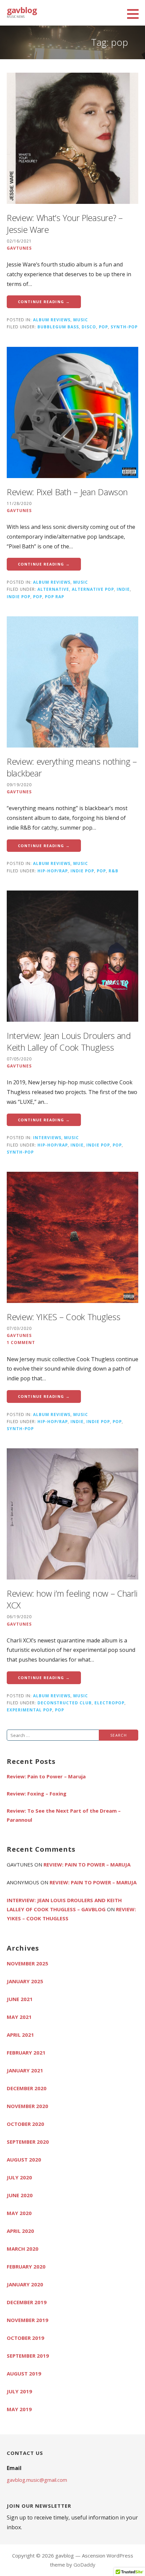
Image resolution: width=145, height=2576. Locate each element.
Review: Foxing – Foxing (37, 1793)
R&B (113, 871)
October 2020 (25, 2124)
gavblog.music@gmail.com (37, 2480)
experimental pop (30, 1710)
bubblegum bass (58, 327)
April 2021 (20, 2035)
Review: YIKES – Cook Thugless (63, 1317)
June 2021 (20, 1999)
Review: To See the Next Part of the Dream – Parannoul (64, 1815)
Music (81, 320)
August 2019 (24, 2373)
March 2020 (23, 2249)
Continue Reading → (44, 302)
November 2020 (27, 2106)
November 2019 (27, 2320)
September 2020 (28, 2142)
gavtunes (19, 248)
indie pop (19, 596)
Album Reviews (52, 320)
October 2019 (25, 2338)
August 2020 (24, 2160)
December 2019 (27, 2302)
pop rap (54, 596)
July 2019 (19, 2391)
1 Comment (21, 1342)
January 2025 (25, 1981)
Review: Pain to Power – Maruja (46, 1776)
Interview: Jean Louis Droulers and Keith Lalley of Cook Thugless (69, 1041)
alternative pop (93, 589)
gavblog (22, 10)
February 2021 (26, 2053)
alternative (53, 589)
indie (123, 589)
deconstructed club (65, 1703)
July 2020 (19, 2177)
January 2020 (25, 2284)
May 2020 (19, 2213)
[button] (135, 14)
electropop (109, 1703)
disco (89, 327)
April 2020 (20, 2231)
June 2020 (20, 2195)
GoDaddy (84, 2565)
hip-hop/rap (53, 871)
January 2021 (25, 2070)
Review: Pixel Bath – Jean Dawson (67, 492)
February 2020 (26, 2266)
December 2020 (27, 2088)
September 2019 (28, 2356)
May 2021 (19, 2017)
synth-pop (124, 327)
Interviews (47, 1137)
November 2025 (27, 1963)
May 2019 (19, 2409)
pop (103, 327)
